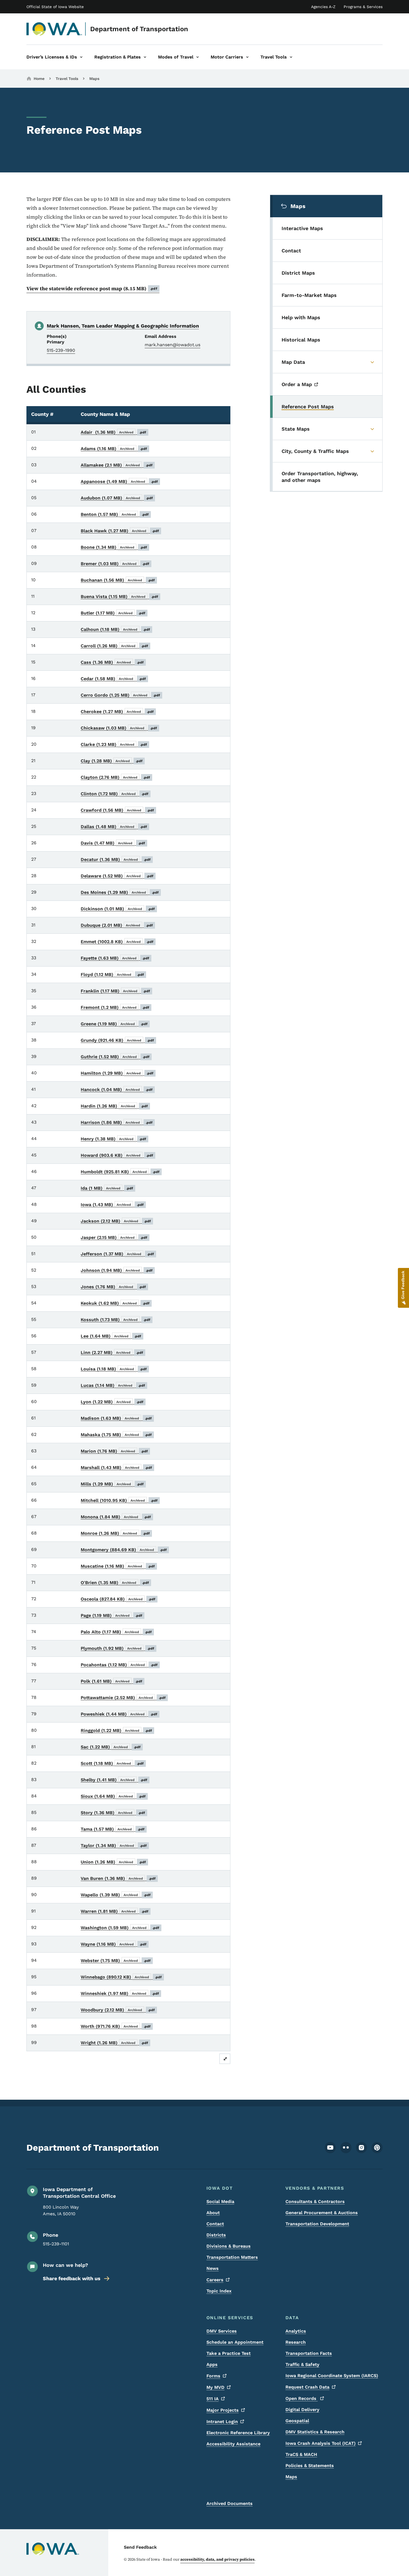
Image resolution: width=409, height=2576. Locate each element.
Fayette (115, 958)
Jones (113, 1287)
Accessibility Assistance (233, 2444)
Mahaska (116, 1435)
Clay (112, 761)
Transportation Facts (309, 2353)
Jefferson (117, 1254)
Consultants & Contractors (315, 2201)
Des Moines (120, 892)
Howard (117, 1155)
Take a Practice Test (229, 2353)
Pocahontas (119, 1665)
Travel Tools (67, 79)
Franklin (115, 991)
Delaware (117, 876)
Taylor (114, 1846)
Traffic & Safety (302, 2364)
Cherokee (117, 712)
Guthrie (115, 1057)
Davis (113, 843)
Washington (120, 1928)
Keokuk (115, 1303)
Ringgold (116, 1730)
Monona (116, 1517)
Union (113, 1862)
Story (113, 1813)
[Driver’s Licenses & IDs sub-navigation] (81, 57)
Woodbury (118, 2010)
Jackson (116, 1221)
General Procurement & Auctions (322, 2213)
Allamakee (117, 465)
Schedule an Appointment (235, 2342)
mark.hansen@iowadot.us (173, 345)
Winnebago (121, 1977)
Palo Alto (116, 1632)
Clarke (114, 744)
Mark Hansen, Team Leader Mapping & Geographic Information (123, 326)
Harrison (117, 1122)
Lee (111, 1336)
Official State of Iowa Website (55, 7)
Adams (114, 449)
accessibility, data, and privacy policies (217, 2559)
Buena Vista (120, 597)
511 (213, 2399)
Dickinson (118, 909)
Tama (113, 1829)
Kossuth (116, 1320)
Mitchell (119, 1500)
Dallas (114, 827)
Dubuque (117, 925)
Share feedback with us (72, 2278)
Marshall (116, 1468)
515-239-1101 (56, 2244)
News (213, 2268)
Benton (115, 514)
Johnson (117, 1270)
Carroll (114, 646)
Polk (112, 1681)
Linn (112, 1352)
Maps (94, 79)
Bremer (115, 564)
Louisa (114, 1369)
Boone (114, 547)
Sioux (113, 1796)
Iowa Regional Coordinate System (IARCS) (332, 2376)
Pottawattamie (123, 1698)
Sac (111, 1747)
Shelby (114, 1780)
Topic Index (219, 2291)
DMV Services (222, 2331)
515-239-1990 (61, 350)
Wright (114, 2043)
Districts (216, 2235)
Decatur (116, 859)
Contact (215, 2224)
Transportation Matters (232, 2257)
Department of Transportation (139, 29)
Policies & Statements (310, 2466)
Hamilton (117, 1073)
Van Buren (118, 1878)
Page (112, 1615)
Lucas (113, 1385)
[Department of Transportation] (54, 29)
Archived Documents (230, 2503)
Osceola (118, 1599)
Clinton (115, 794)
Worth (116, 2026)
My (215, 2387)
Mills (112, 1484)
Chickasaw (119, 728)
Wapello (116, 1895)
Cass (112, 662)
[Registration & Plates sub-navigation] (145, 57)
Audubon (117, 498)
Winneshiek (120, 1993)
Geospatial (297, 2421)
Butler (113, 613)
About (213, 2213)
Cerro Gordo (120, 695)
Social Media (220, 2201)
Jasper (114, 1237)
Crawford (117, 810)
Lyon (112, 1402)
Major (223, 2410)
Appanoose (119, 481)
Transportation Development (317, 2224)
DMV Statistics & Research (315, 2432)
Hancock (117, 1090)
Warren (115, 1911)
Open (302, 2398)
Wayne (114, 1944)
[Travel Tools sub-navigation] (291, 57)
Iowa (112, 1205)
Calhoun (115, 629)
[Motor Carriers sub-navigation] (247, 57)
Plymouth (118, 1648)
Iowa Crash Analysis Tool (321, 2443)
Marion (114, 1451)
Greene (114, 1024)
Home (39, 79)
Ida (107, 1188)
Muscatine (118, 1566)
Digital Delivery (302, 2410)
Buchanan (118, 580)
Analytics (296, 2331)
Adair (114, 432)
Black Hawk (120, 531)
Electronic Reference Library (238, 2433)
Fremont (115, 1007)
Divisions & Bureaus (229, 2246)
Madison (116, 1418)
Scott (112, 1763)
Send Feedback (140, 2547)
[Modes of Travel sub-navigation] (198, 57)
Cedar (113, 679)
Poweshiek (119, 1714)
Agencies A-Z (323, 7)
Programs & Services (363, 7)
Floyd (112, 974)
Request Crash (307, 2387)
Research (296, 2342)
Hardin (114, 1106)
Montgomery (124, 1550)
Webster (116, 1961)
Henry (114, 1139)
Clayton (115, 777)
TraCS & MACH (301, 2454)
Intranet (222, 2422)
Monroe (115, 1533)
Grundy (117, 1040)
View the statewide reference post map (92, 288)
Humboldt (120, 1172)
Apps (212, 2364)
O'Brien (115, 1583)
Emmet (117, 942)
